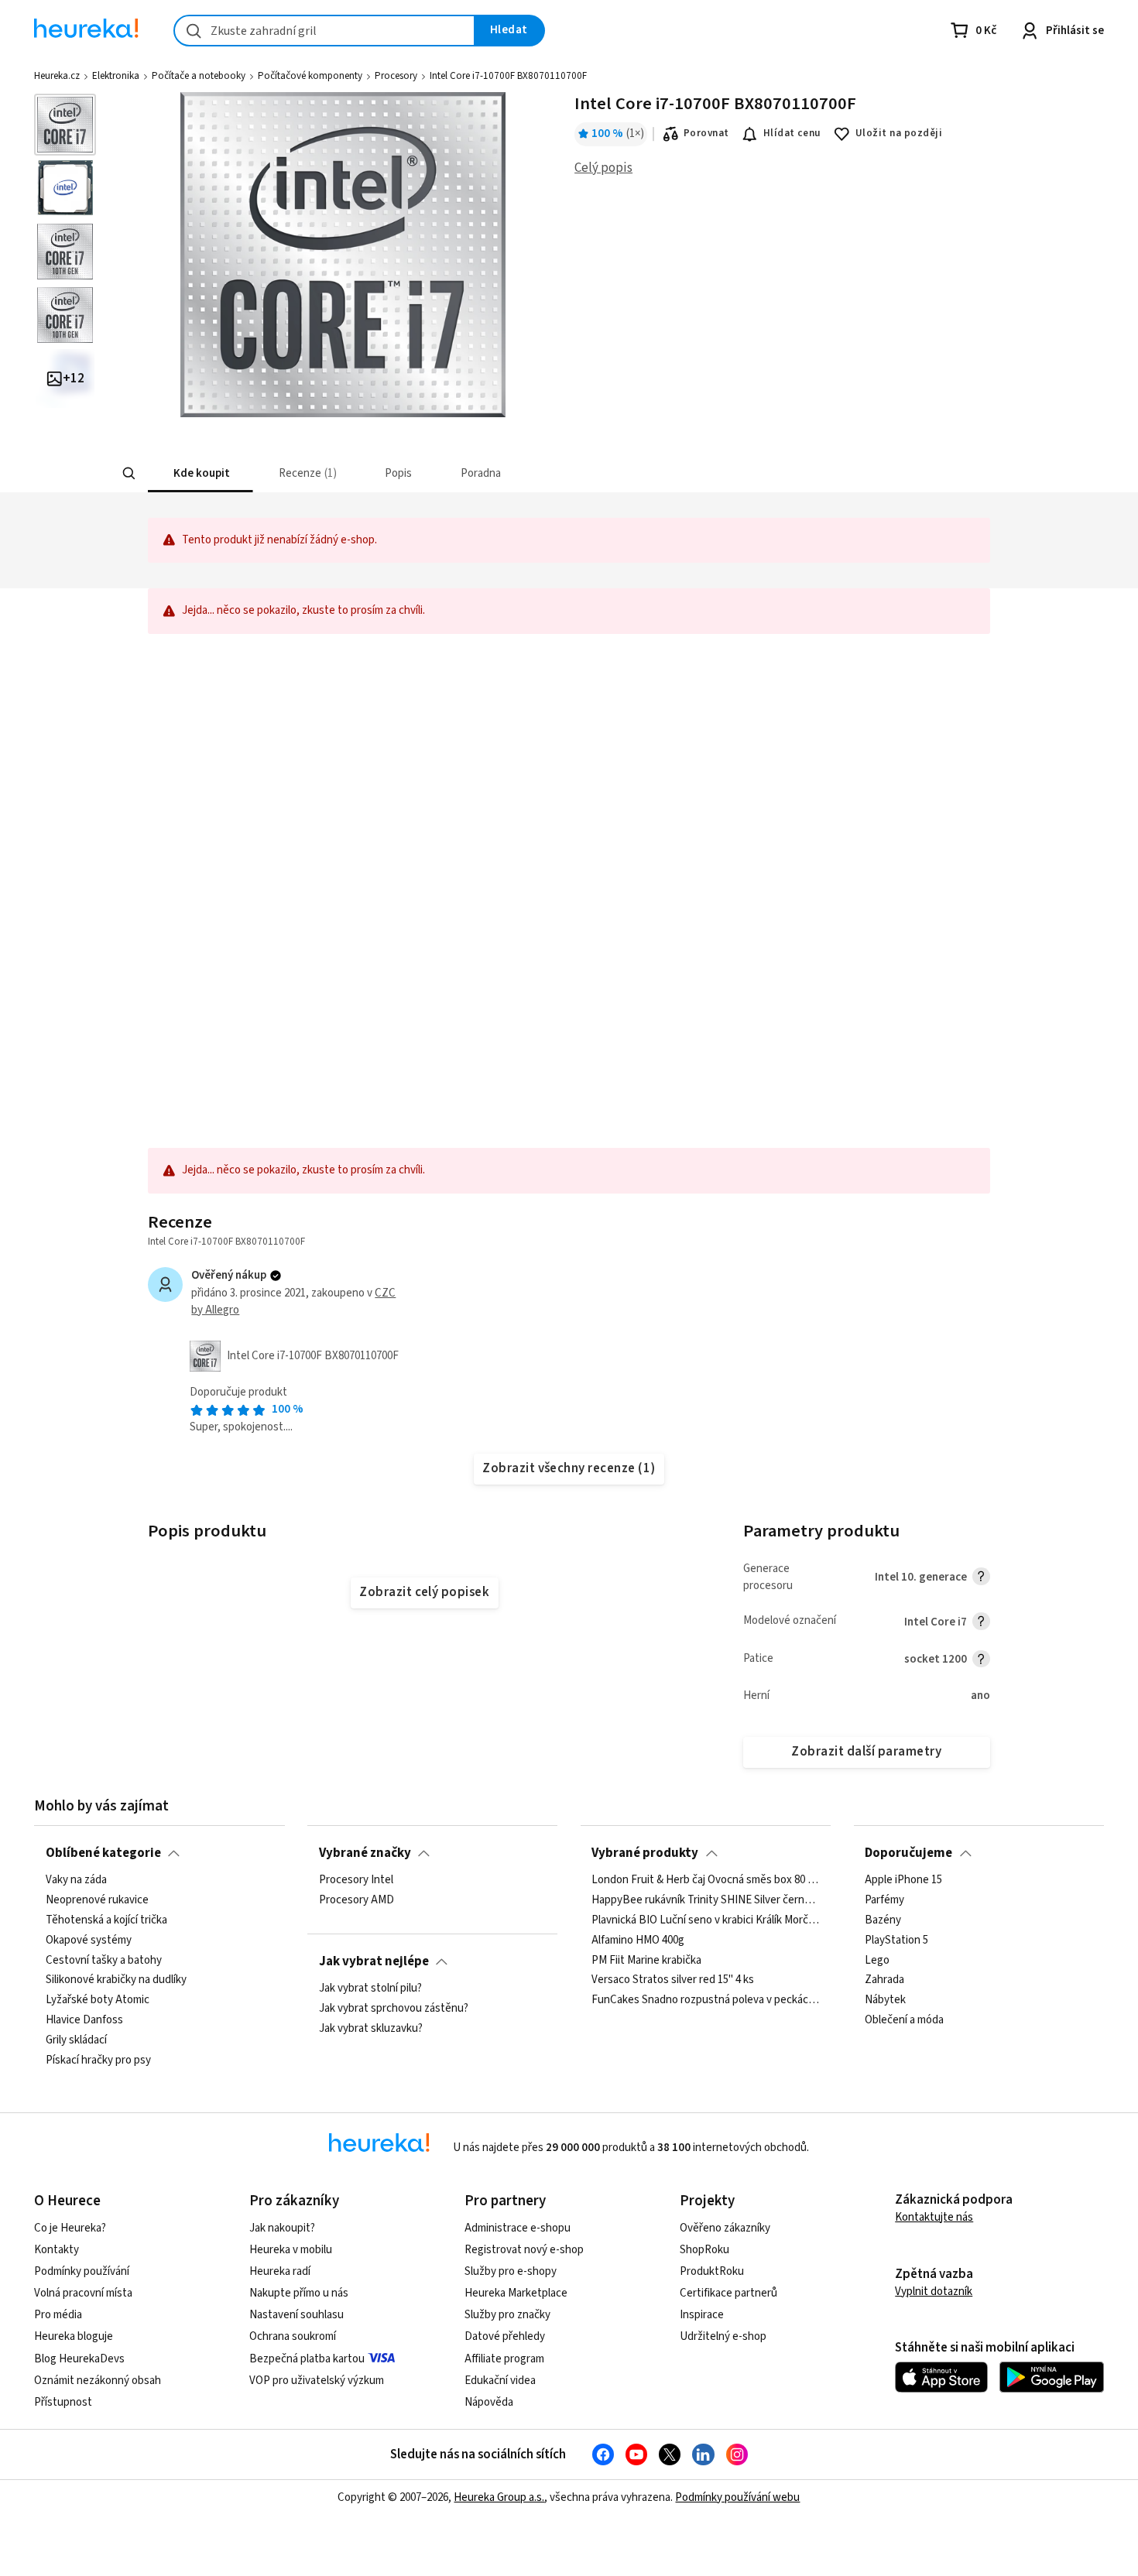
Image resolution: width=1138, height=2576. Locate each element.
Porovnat (706, 133)
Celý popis (603, 168)
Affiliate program (504, 2359)
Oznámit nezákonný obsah (98, 2381)
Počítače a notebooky (199, 76)
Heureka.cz (57, 76)
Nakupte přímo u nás (299, 2293)
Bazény (883, 1920)
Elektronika (116, 76)
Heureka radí (280, 2271)
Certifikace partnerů (728, 2293)
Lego (877, 1960)
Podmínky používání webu (737, 2497)
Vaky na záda (76, 1880)
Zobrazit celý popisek (424, 1592)
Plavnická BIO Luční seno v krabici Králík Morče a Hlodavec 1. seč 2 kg (705, 1920)
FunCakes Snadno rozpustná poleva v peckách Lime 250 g (705, 2000)
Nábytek (885, 2000)
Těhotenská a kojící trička (106, 1920)
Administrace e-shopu (518, 2228)
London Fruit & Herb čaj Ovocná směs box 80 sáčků (705, 1880)
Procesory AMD (356, 1900)
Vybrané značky (365, 1853)
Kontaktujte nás (934, 2217)
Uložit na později (899, 133)
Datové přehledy (505, 2336)
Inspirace (702, 2315)
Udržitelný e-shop (723, 2336)
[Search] (129, 474)
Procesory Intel (356, 1880)
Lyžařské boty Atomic (98, 2000)
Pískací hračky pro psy (98, 2060)
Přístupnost (63, 2402)
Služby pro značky (507, 2315)
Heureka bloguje (74, 2336)
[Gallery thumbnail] (65, 125)
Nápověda (489, 2402)
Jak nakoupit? (282, 2228)
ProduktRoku (712, 2271)
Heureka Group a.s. (499, 2497)
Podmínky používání (82, 2271)
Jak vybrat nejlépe (374, 1961)
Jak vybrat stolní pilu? (370, 1989)
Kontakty (57, 2250)
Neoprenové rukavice (97, 1900)
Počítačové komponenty (310, 76)
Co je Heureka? (70, 2228)
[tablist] (454, 473)
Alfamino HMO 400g (638, 1940)
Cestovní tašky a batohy (104, 1960)
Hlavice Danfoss (84, 2020)
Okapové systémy (89, 1940)
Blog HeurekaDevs (79, 2359)
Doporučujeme (908, 1853)
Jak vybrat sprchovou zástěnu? (394, 2009)
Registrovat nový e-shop (524, 2250)
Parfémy (884, 1900)
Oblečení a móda (904, 2020)
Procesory (396, 76)
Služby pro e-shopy (511, 2271)
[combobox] (324, 31)
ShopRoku (704, 2250)
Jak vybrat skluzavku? (371, 2029)
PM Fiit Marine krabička (646, 1960)
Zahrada (884, 1980)
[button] (201, 473)
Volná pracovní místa (83, 2293)
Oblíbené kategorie (103, 1853)
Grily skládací (76, 2040)
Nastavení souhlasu (296, 2315)
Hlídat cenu (792, 133)
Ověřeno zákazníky (725, 2228)
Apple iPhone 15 (903, 1880)
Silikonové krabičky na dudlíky (116, 1980)
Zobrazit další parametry (866, 1752)
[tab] (201, 473)
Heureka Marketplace (516, 2293)
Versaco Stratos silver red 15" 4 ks (673, 1980)
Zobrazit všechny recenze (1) (569, 1468)
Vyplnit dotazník (934, 2292)
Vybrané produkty (645, 1853)
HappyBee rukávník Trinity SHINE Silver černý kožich (705, 1900)
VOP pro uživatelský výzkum (317, 2381)
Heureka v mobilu (291, 2250)
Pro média (58, 2315)
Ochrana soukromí (293, 2336)
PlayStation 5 (896, 1940)
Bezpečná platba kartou (307, 2359)
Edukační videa (500, 2381)
